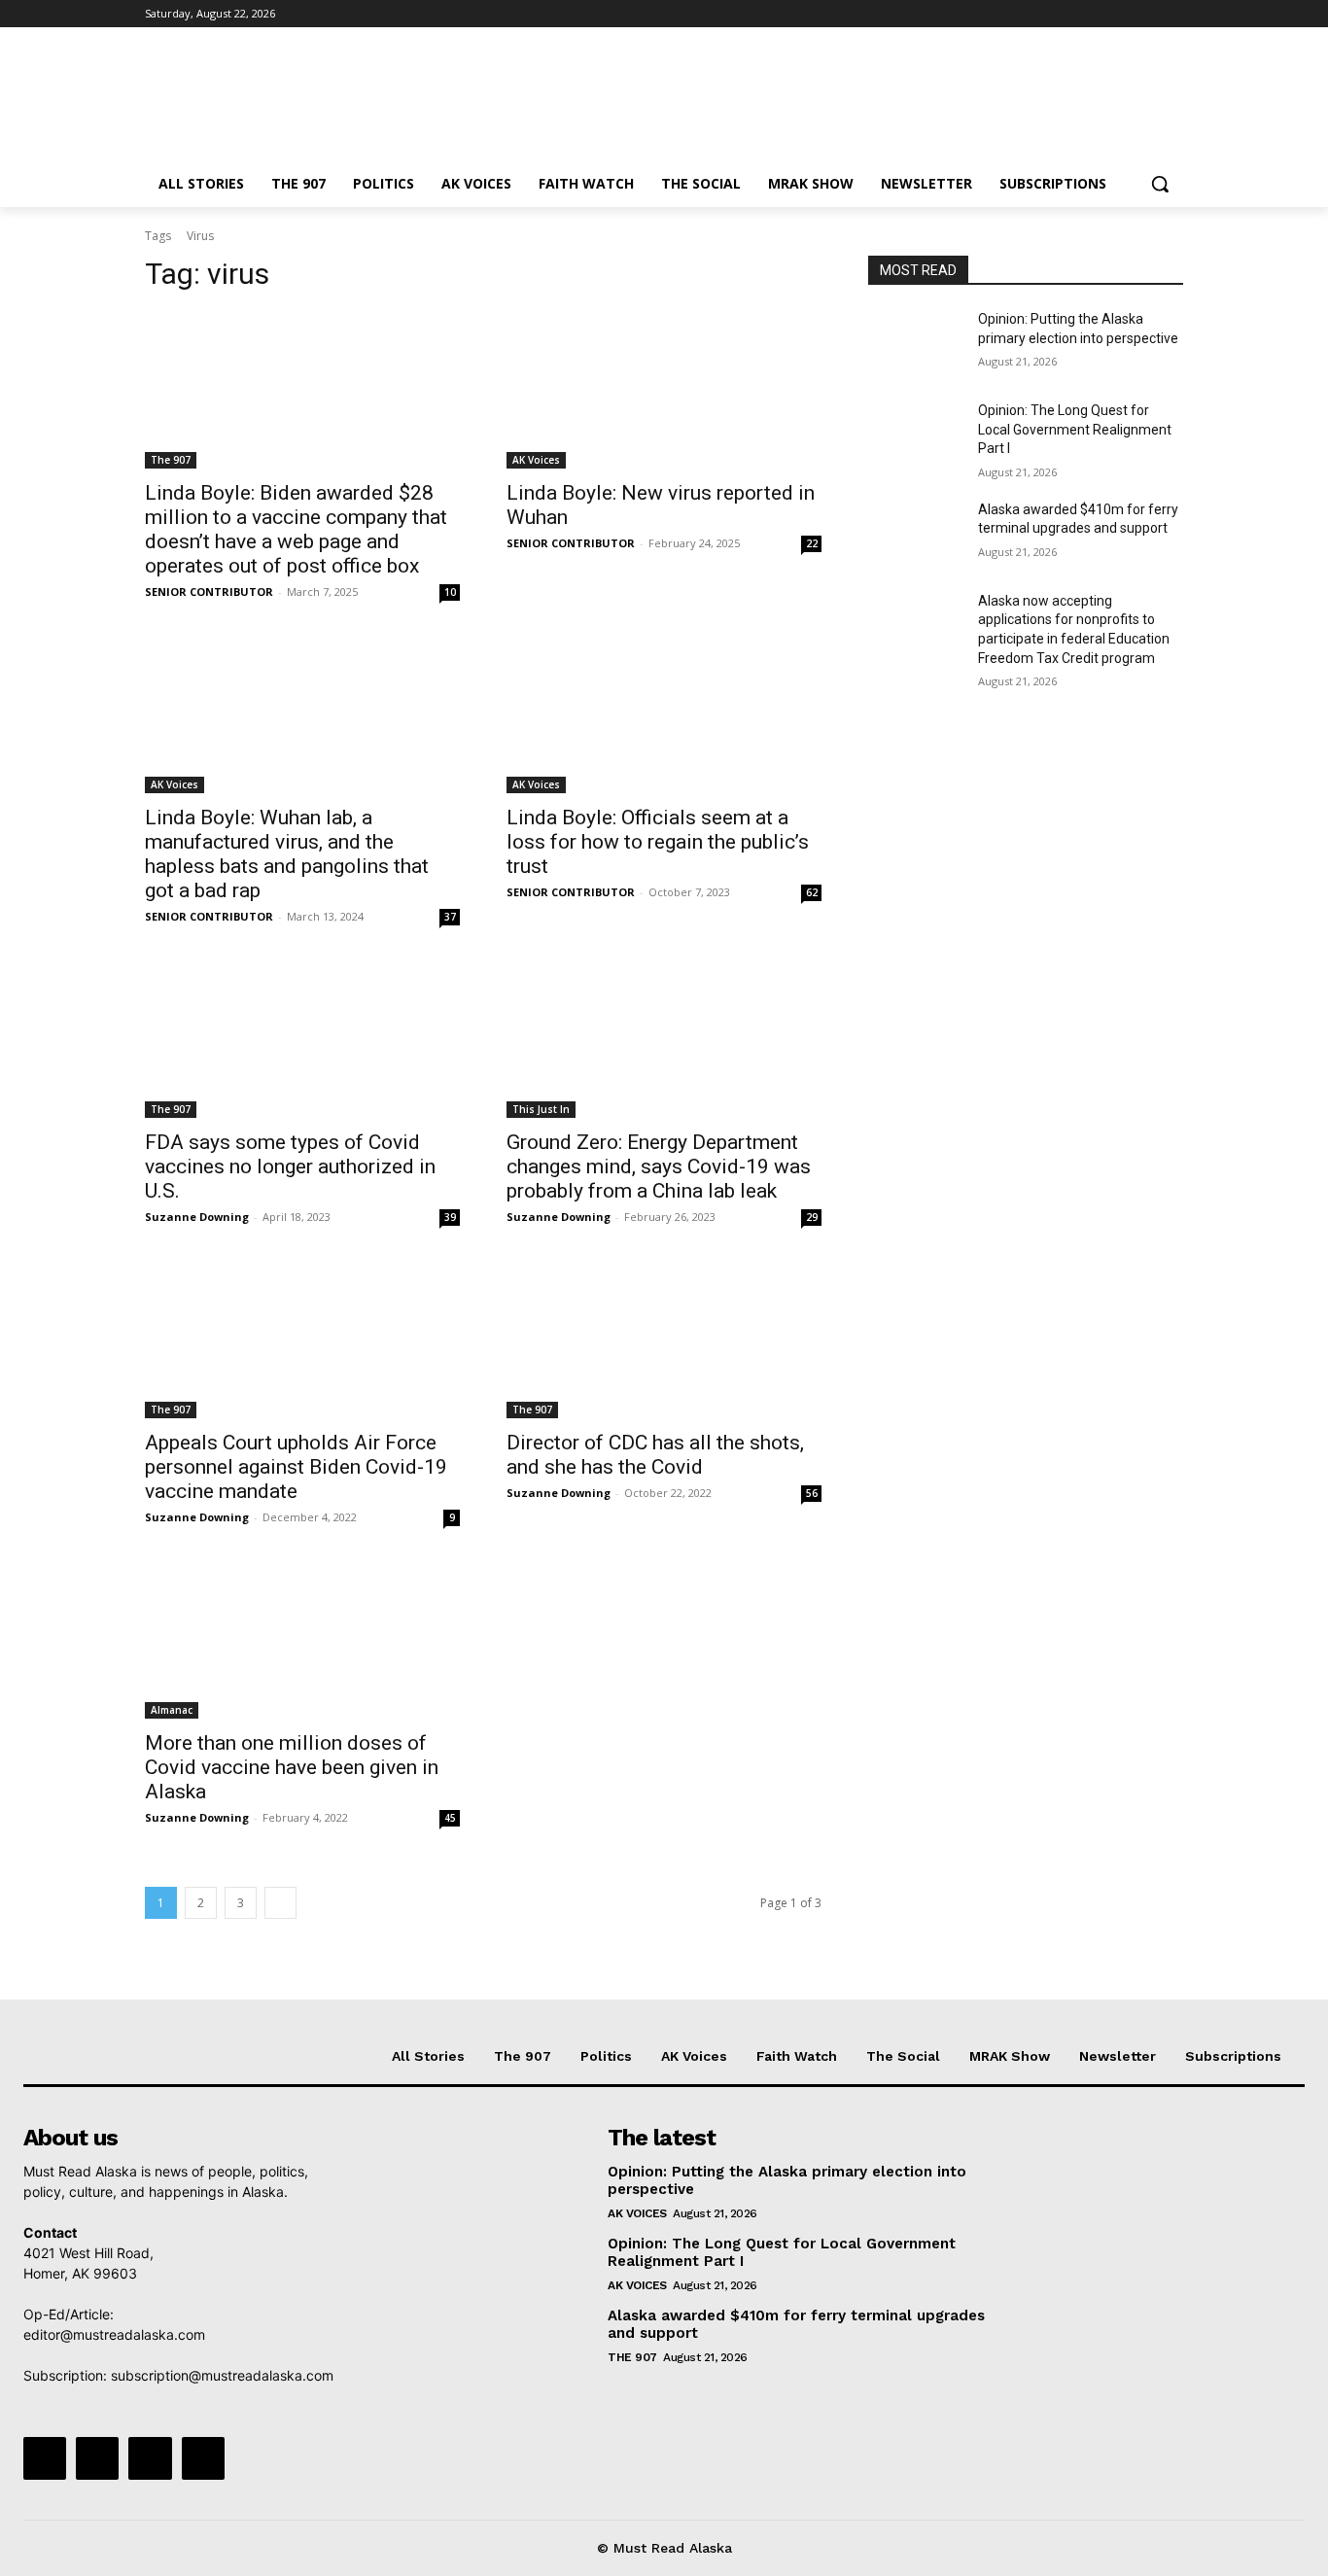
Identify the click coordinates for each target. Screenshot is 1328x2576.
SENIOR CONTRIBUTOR (209, 592)
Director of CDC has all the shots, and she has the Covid (655, 1455)
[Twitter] (1118, 14)
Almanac (172, 1710)
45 (450, 1818)
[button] (1160, 184)
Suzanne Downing (197, 1217)
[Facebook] (1064, 14)
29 (812, 1217)
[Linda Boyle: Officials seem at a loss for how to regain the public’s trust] (664, 714)
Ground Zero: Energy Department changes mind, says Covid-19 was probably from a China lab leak (659, 1166)
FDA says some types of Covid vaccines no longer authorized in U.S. (290, 1166)
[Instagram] (1091, 14)
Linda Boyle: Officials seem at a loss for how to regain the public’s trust (658, 842)
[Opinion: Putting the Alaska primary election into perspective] (915, 343)
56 (812, 1493)
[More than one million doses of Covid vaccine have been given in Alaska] (302, 1640)
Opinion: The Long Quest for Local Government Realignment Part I (1075, 429)
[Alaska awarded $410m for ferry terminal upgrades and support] (915, 534)
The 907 (171, 460)
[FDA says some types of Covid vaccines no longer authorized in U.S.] (302, 1039)
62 (812, 892)
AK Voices (536, 460)
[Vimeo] (1145, 14)
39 (450, 1217)
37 (450, 917)
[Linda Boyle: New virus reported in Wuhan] (664, 390)
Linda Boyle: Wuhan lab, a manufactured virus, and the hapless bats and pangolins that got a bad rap (287, 854)
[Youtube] (1172, 14)
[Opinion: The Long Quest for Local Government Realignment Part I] (915, 435)
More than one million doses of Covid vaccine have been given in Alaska (292, 1767)
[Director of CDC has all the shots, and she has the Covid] (664, 1340)
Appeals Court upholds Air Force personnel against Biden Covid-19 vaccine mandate (296, 1467)
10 (450, 592)
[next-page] (280, 1903)
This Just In (541, 1109)
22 (812, 543)
